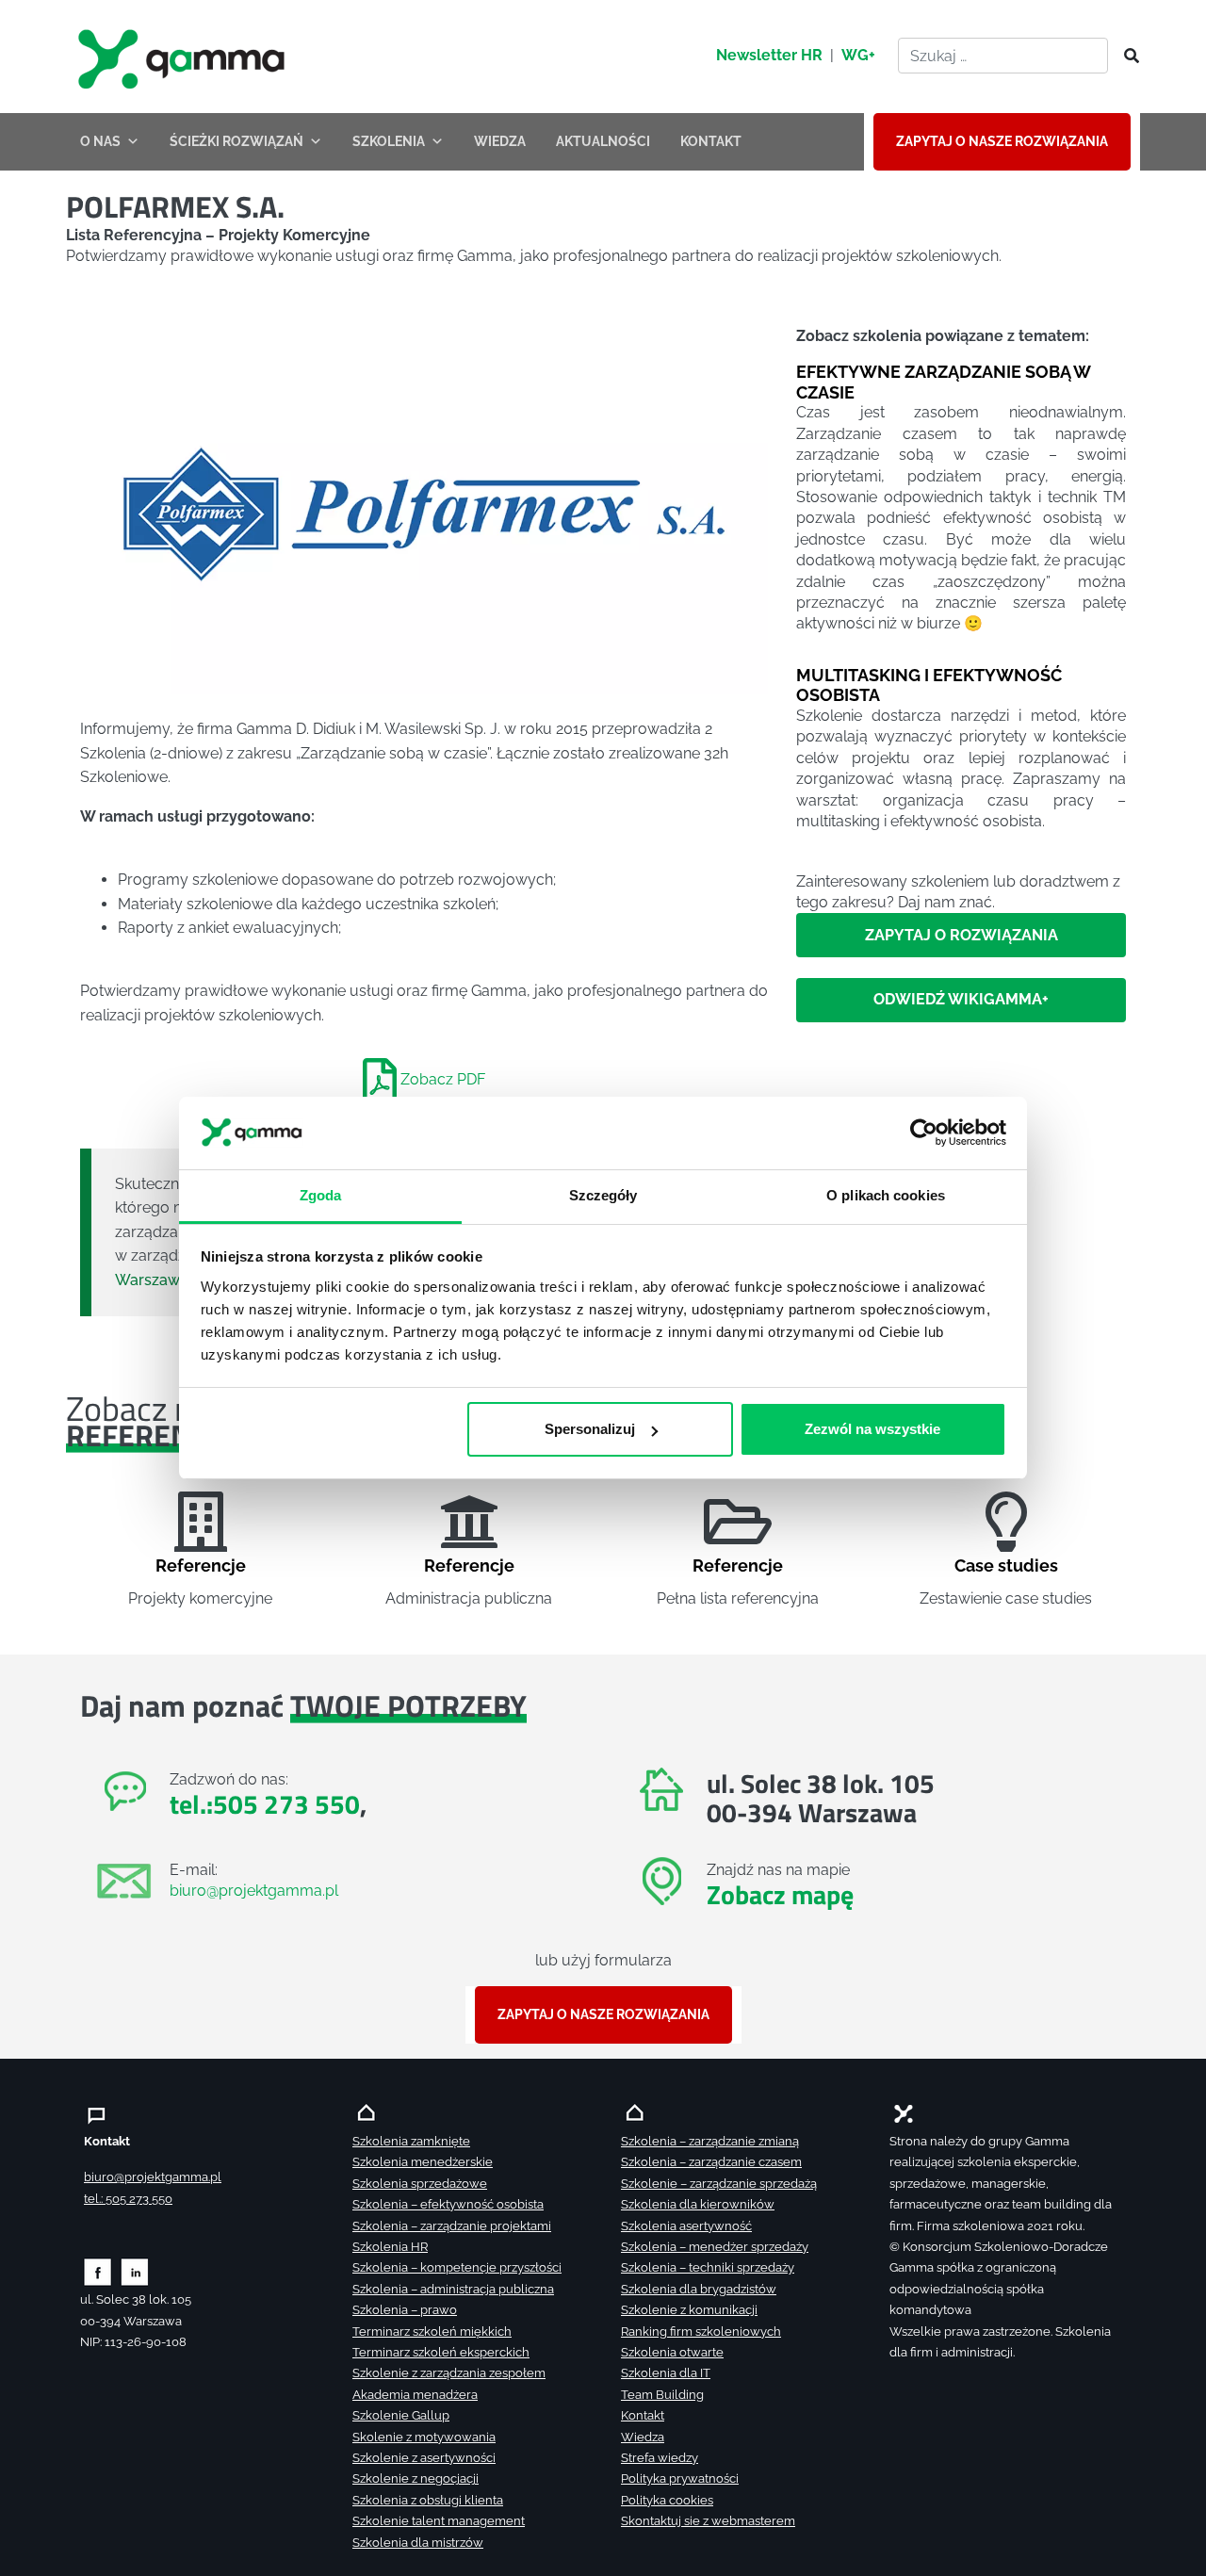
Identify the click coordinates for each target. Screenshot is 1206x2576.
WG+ (858, 55)
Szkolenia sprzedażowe (420, 2184)
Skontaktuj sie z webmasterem (708, 2521)
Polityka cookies (667, 2500)
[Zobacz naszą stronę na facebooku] (98, 2271)
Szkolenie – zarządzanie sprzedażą (719, 2184)
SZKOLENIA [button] (389, 141)
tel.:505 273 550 (265, 1804)
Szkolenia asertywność (686, 2226)
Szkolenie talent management (439, 2521)
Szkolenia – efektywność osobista (448, 2204)
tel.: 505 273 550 (128, 2199)
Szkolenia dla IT (666, 2373)
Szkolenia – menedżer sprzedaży (715, 2247)
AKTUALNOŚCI (603, 141)
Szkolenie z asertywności (424, 2458)
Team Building (662, 2395)
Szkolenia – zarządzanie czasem (711, 2162)
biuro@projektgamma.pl (254, 1891)
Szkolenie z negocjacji (416, 2478)
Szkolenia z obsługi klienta (428, 2500)
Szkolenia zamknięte (411, 2141)
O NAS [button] (100, 141)
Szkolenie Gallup (401, 2415)
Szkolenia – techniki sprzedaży (708, 2267)
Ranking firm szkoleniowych (701, 2331)
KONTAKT (711, 141)
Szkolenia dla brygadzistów (699, 2289)
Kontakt (643, 2415)
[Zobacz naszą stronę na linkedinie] (135, 2271)
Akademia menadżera (415, 2395)
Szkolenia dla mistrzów (418, 2543)
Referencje (201, 1565)
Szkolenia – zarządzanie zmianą (710, 2141)
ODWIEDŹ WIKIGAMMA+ (961, 1000)
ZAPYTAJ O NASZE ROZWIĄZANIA (1002, 141)
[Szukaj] (1126, 57)
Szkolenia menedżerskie (423, 2162)
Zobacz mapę (780, 1894)
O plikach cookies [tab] (886, 1195)
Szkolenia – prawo (405, 2310)
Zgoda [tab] (321, 1195)
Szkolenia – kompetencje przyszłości (457, 2267)
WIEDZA (500, 141)
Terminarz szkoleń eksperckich (441, 2352)
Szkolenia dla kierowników (698, 2204)
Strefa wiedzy (660, 2458)
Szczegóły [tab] (603, 1195)
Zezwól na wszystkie (872, 1429)
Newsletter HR (769, 55)
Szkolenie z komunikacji (689, 2310)
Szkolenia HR (390, 2247)
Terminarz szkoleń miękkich (432, 2331)
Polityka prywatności (680, 2478)
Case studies (1006, 1565)
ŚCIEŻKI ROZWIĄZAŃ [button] (236, 141)
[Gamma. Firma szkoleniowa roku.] (184, 57)
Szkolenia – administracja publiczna (453, 2289)
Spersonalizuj (590, 1429)
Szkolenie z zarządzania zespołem (449, 2373)
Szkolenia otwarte (672, 2352)
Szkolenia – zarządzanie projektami (452, 2226)
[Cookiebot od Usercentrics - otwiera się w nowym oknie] (924, 1133)
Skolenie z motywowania (424, 2437)
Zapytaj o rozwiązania (962, 935)
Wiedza (643, 2437)
